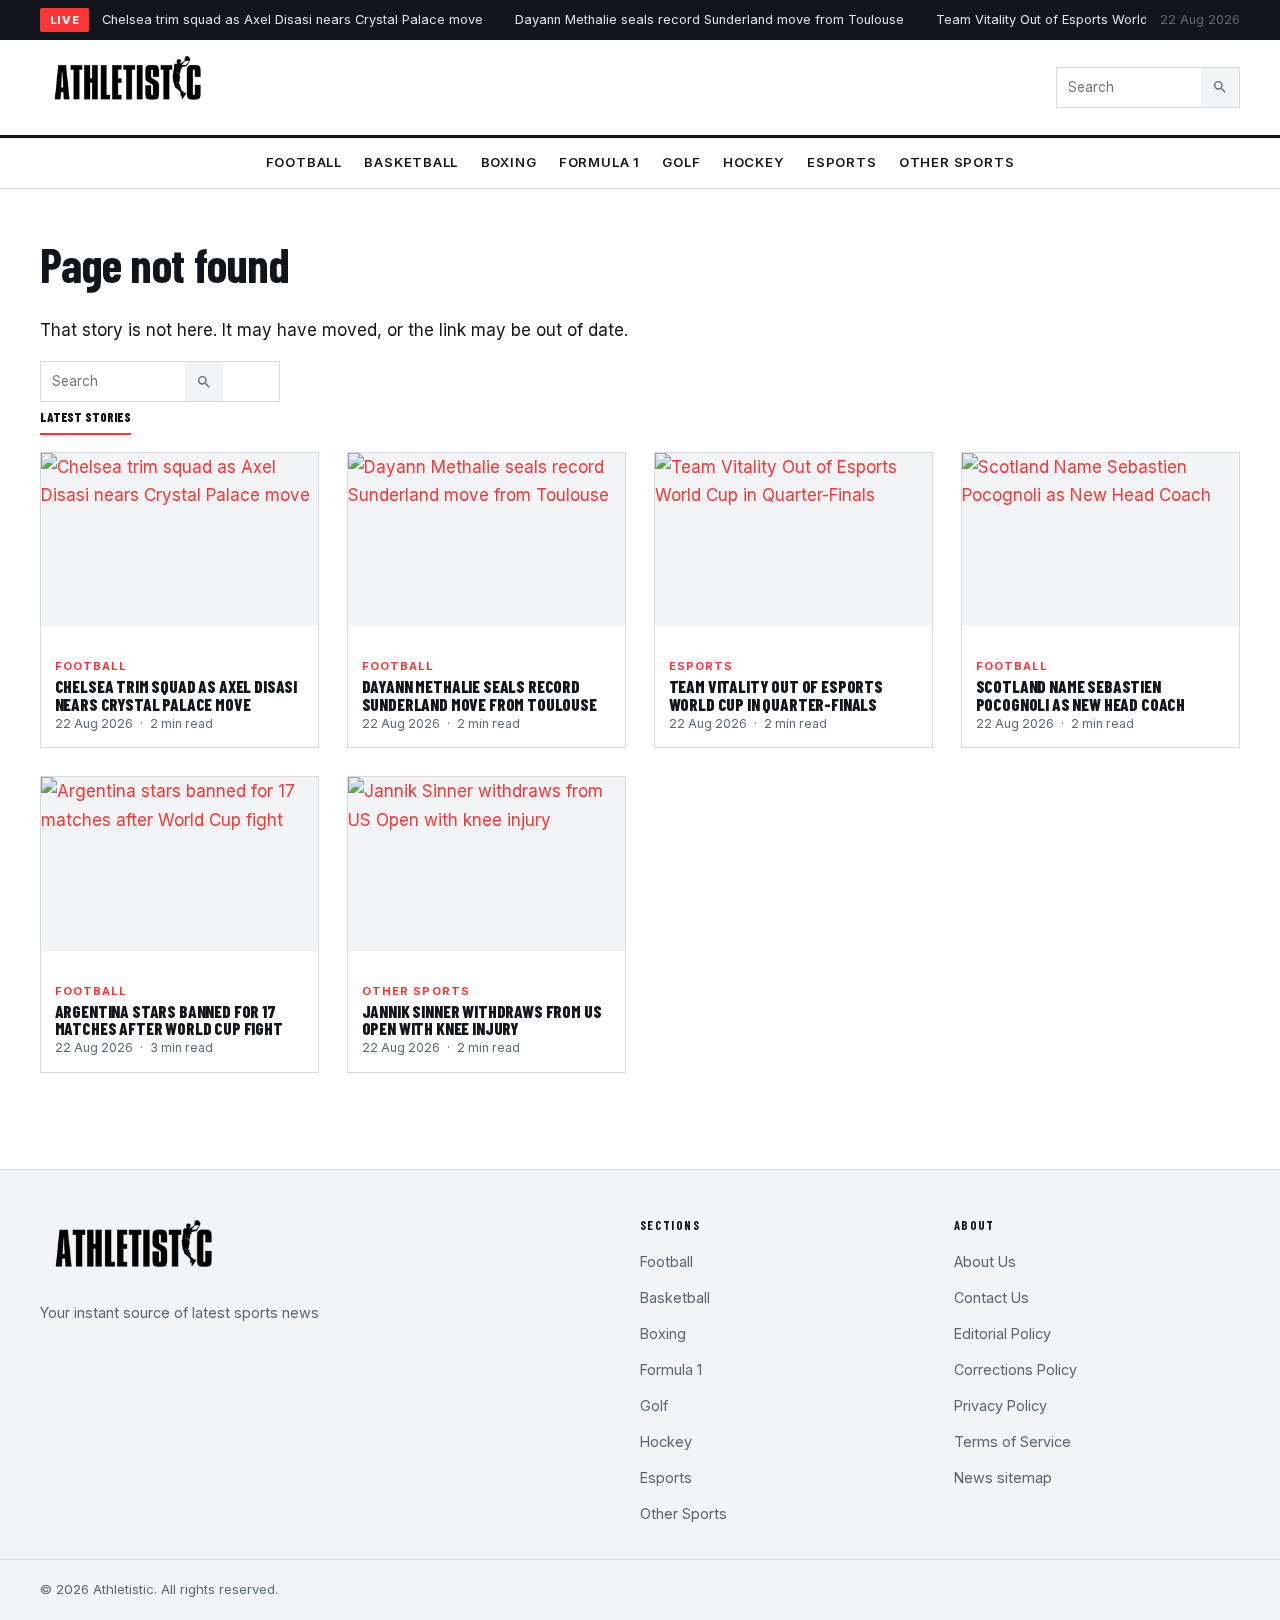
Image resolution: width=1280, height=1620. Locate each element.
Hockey (754, 162)
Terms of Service (1012, 1441)
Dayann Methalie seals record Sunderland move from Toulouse (709, 19)
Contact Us (991, 1297)
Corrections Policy (1015, 1369)
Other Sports (956, 162)
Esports (842, 162)
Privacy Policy (1000, 1405)
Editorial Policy (1002, 1333)
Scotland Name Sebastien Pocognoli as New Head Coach (1080, 695)
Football (304, 162)
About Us (985, 1261)
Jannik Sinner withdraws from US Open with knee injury (482, 1020)
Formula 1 (599, 162)
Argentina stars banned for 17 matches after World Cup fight (169, 1020)
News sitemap (1003, 1477)
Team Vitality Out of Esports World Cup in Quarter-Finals (776, 695)
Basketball (411, 162)
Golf (681, 162)
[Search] (1220, 87)
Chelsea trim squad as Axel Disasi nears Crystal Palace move (292, 19)
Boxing (509, 162)
